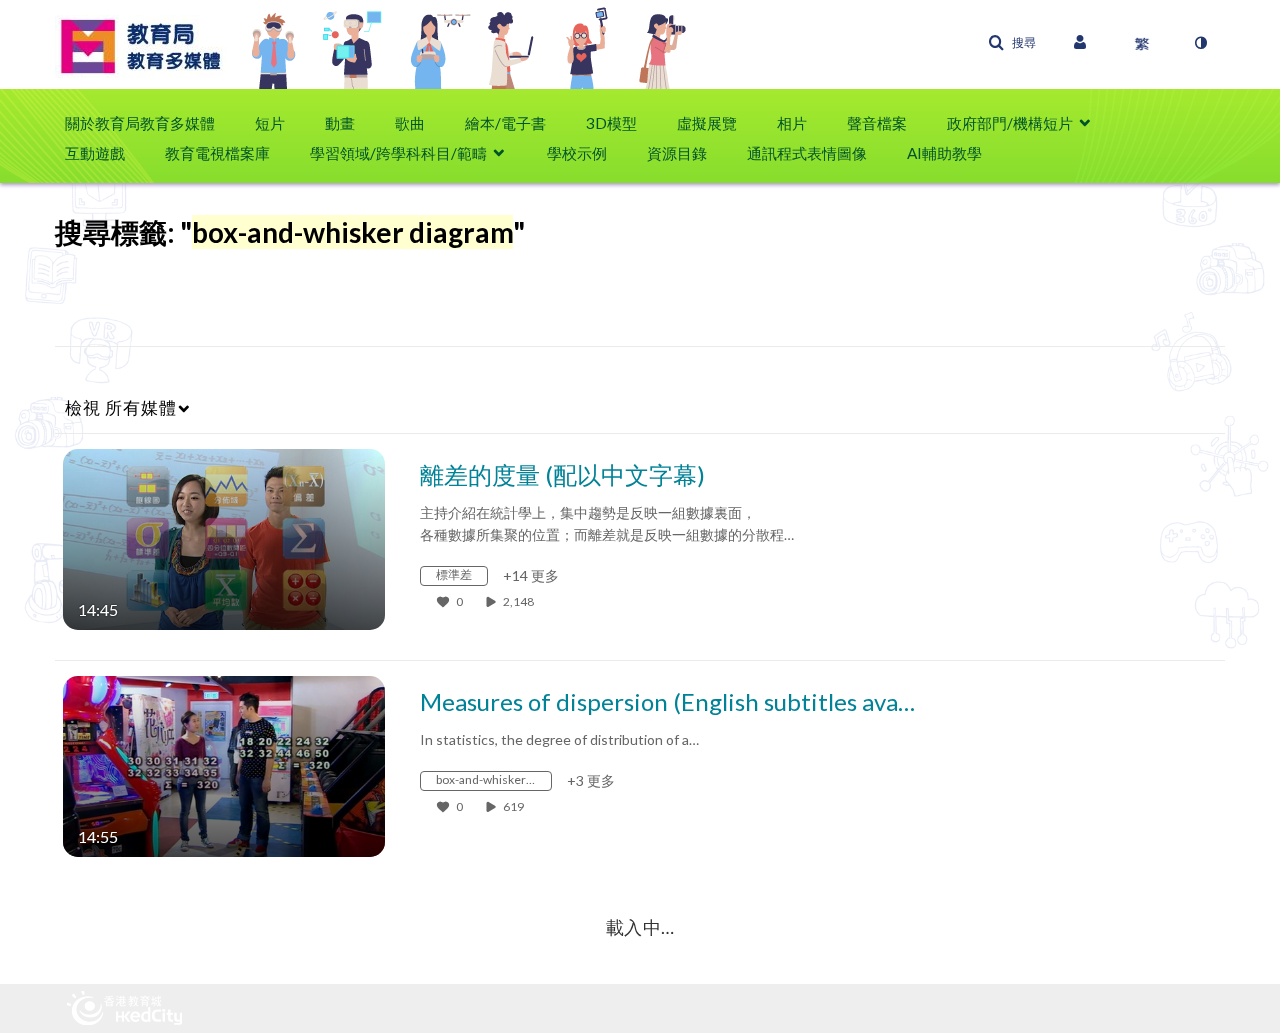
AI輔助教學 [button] (944, 153)
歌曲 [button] (410, 123)
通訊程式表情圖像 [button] (807, 153)
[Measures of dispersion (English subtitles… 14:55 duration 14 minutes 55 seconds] (224, 764)
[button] (1012, 43)
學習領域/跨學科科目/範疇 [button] (398, 153)
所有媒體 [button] (121, 407)
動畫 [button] (340, 123)
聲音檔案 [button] (877, 123)
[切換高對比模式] (1200, 43)
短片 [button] (270, 123)
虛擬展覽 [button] (707, 123)
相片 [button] (792, 123)
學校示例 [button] (577, 153)
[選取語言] (1142, 43)
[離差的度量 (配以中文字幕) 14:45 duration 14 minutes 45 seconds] (224, 537)
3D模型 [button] (611, 123)
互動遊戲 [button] (95, 153)
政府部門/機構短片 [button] (1010, 123)
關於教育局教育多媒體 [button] (140, 123)
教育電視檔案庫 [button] (217, 153)
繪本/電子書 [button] (505, 123)
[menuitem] (150, 123)
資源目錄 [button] (677, 153)
